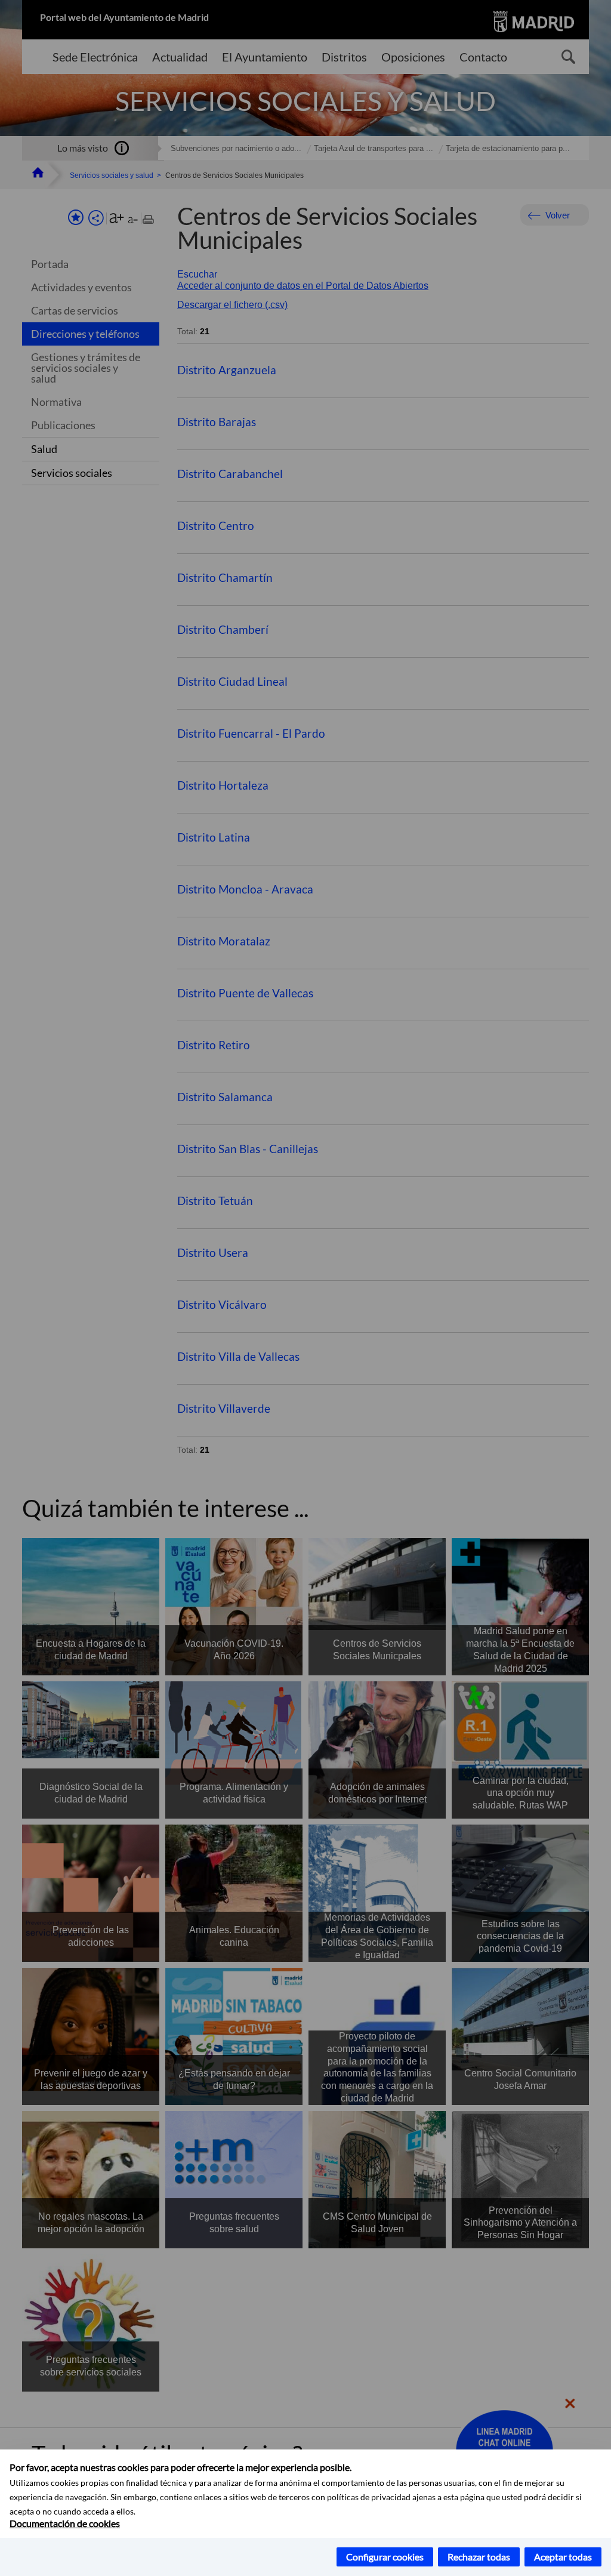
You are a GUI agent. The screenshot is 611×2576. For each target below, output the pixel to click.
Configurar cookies (385, 2557)
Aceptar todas (563, 2557)
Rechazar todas (479, 2557)
